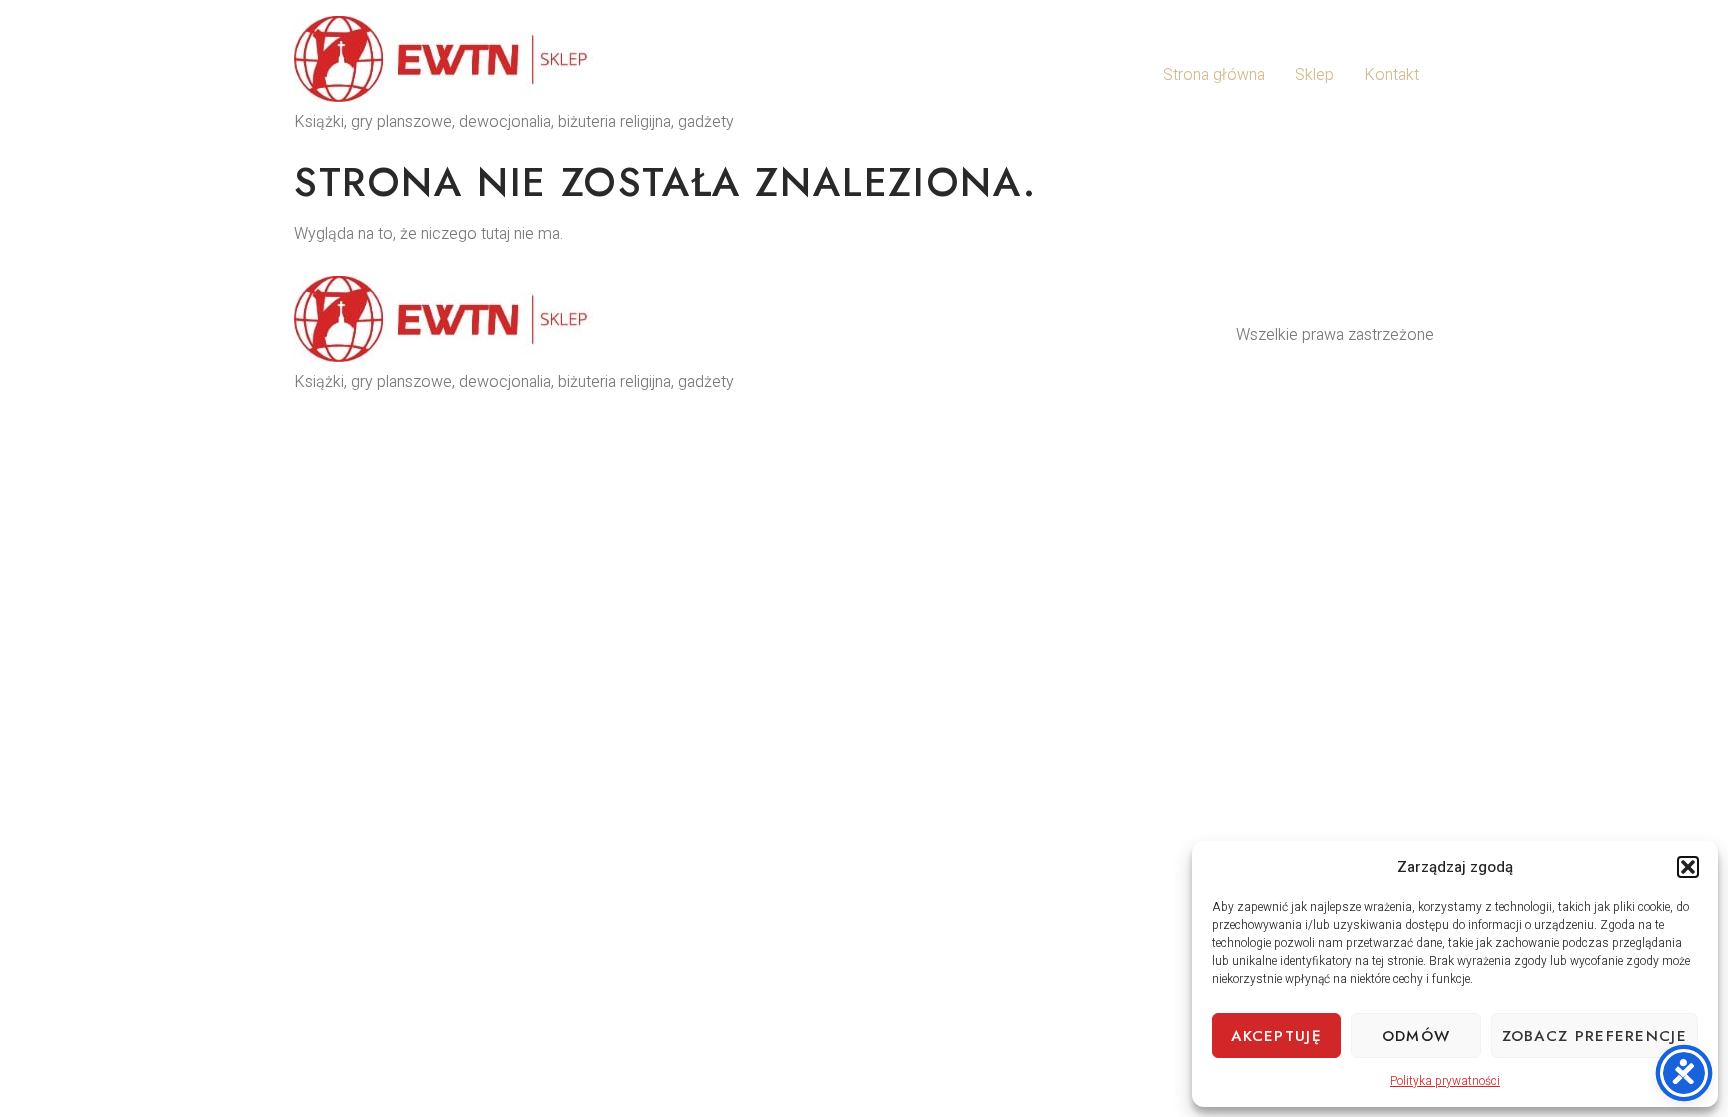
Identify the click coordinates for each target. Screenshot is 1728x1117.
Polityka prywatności (1445, 1081)
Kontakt (1391, 75)
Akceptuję (1276, 1036)
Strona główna (1214, 75)
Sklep (1314, 75)
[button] (1688, 867)
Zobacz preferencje (1594, 1036)
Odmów (1416, 1036)
